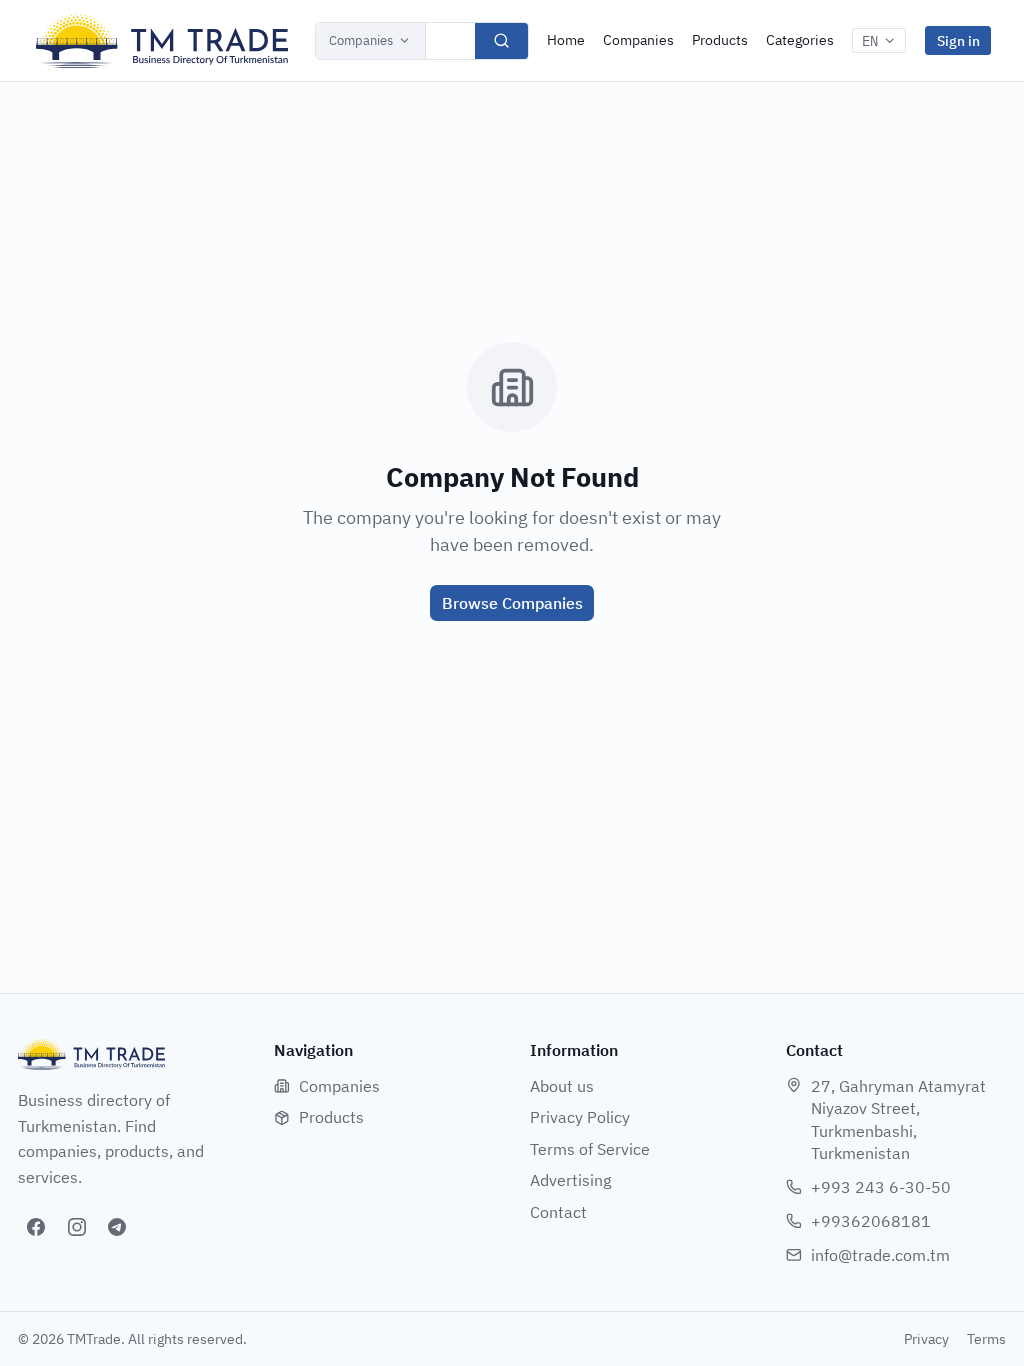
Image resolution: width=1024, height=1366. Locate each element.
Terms (986, 1339)
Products (720, 40)
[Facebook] (36, 1227)
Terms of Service (590, 1149)
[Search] (501, 41)
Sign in (958, 40)
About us (562, 1086)
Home (566, 40)
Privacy (926, 1339)
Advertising (570, 1180)
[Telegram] (117, 1227)
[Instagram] (77, 1227)
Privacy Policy (580, 1117)
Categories (800, 40)
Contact (558, 1212)
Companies (361, 40)
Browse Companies (512, 603)
